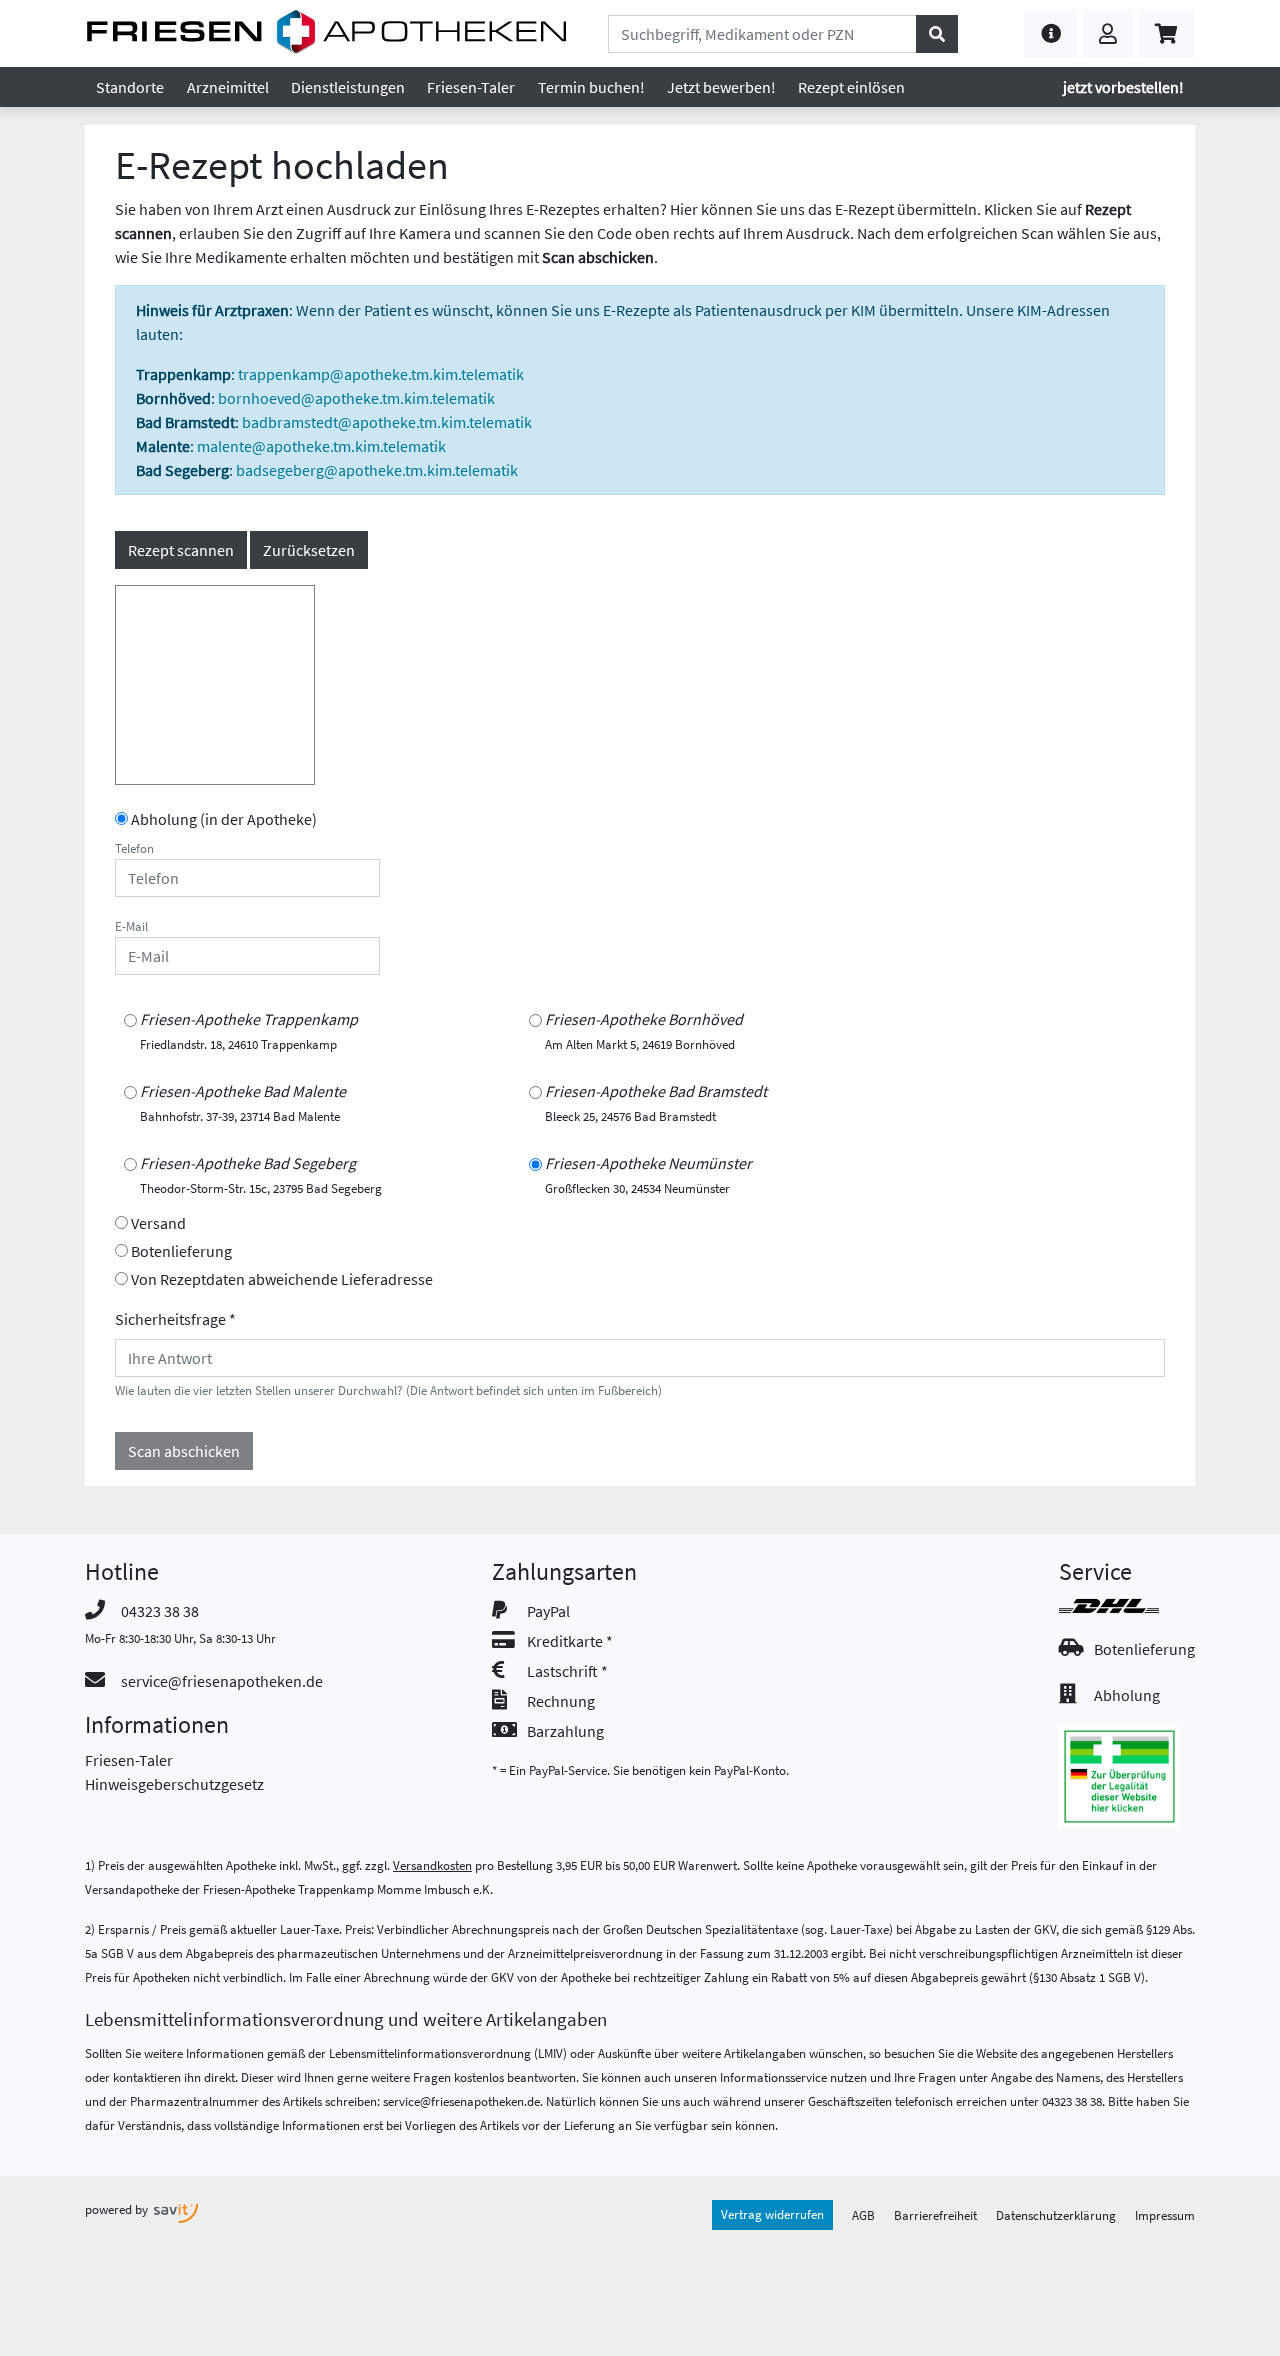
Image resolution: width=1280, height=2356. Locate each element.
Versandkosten (432, 1865)
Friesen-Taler (129, 1760)
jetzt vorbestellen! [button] (1123, 87)
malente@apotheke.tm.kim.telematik (321, 446)
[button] (1051, 34)
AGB (863, 2215)
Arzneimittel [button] (228, 87)
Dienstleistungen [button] (348, 87)
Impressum (1165, 2215)
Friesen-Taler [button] (471, 87)
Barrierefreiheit (935, 2215)
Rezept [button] (851, 87)
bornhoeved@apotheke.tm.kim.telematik (356, 398)
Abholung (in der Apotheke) (224, 819)
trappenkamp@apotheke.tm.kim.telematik (381, 374)
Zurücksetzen (309, 550)
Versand (158, 1223)
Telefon (134, 848)
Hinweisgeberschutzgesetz (174, 1784)
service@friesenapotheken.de (222, 1681)
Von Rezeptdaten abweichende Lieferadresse (282, 1279)
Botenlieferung (181, 1251)
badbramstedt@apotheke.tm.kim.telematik (387, 422)
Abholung (1127, 1695)
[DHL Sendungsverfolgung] (1127, 1606)
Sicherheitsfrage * (175, 1319)
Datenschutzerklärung (1056, 2215)
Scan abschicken (184, 1451)
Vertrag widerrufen (772, 2214)
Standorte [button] (130, 87)
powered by (118, 2209)
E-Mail (131, 926)
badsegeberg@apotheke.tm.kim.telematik (377, 470)
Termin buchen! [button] (591, 87)
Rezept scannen (181, 550)
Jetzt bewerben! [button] (721, 87)
